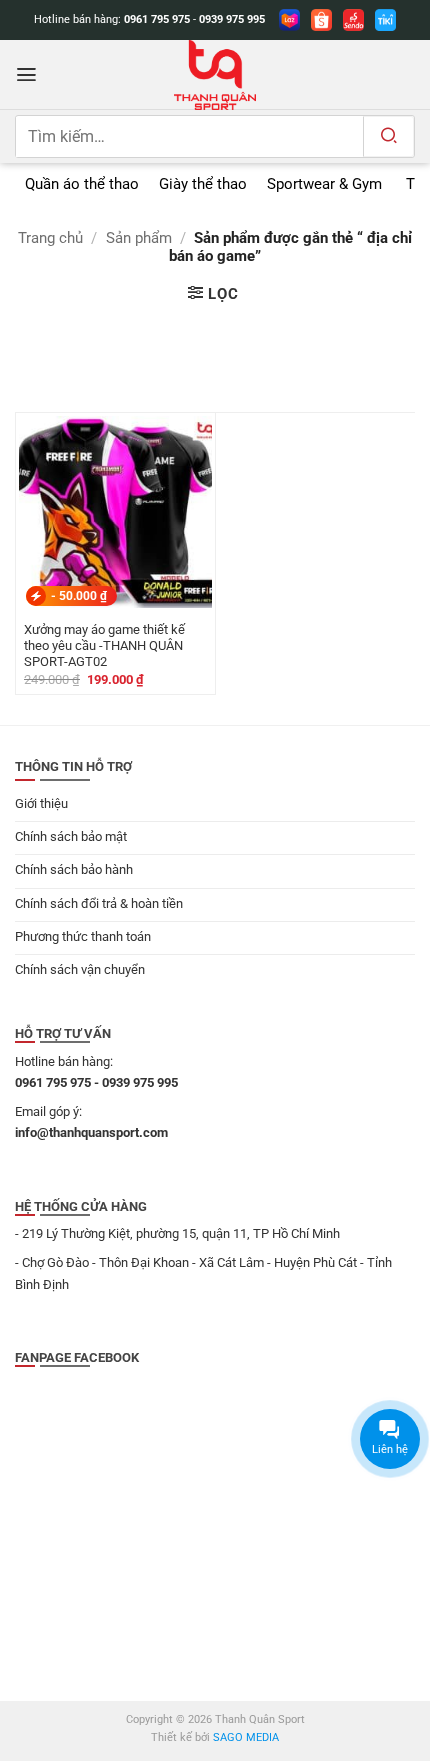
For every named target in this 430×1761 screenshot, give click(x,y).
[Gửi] (388, 136)
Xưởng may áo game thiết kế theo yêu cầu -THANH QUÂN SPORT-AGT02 (104, 646)
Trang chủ (50, 238)
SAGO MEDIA (246, 1737)
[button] (26, 74)
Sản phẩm (139, 238)
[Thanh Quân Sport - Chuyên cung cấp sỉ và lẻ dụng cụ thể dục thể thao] (215, 75)
